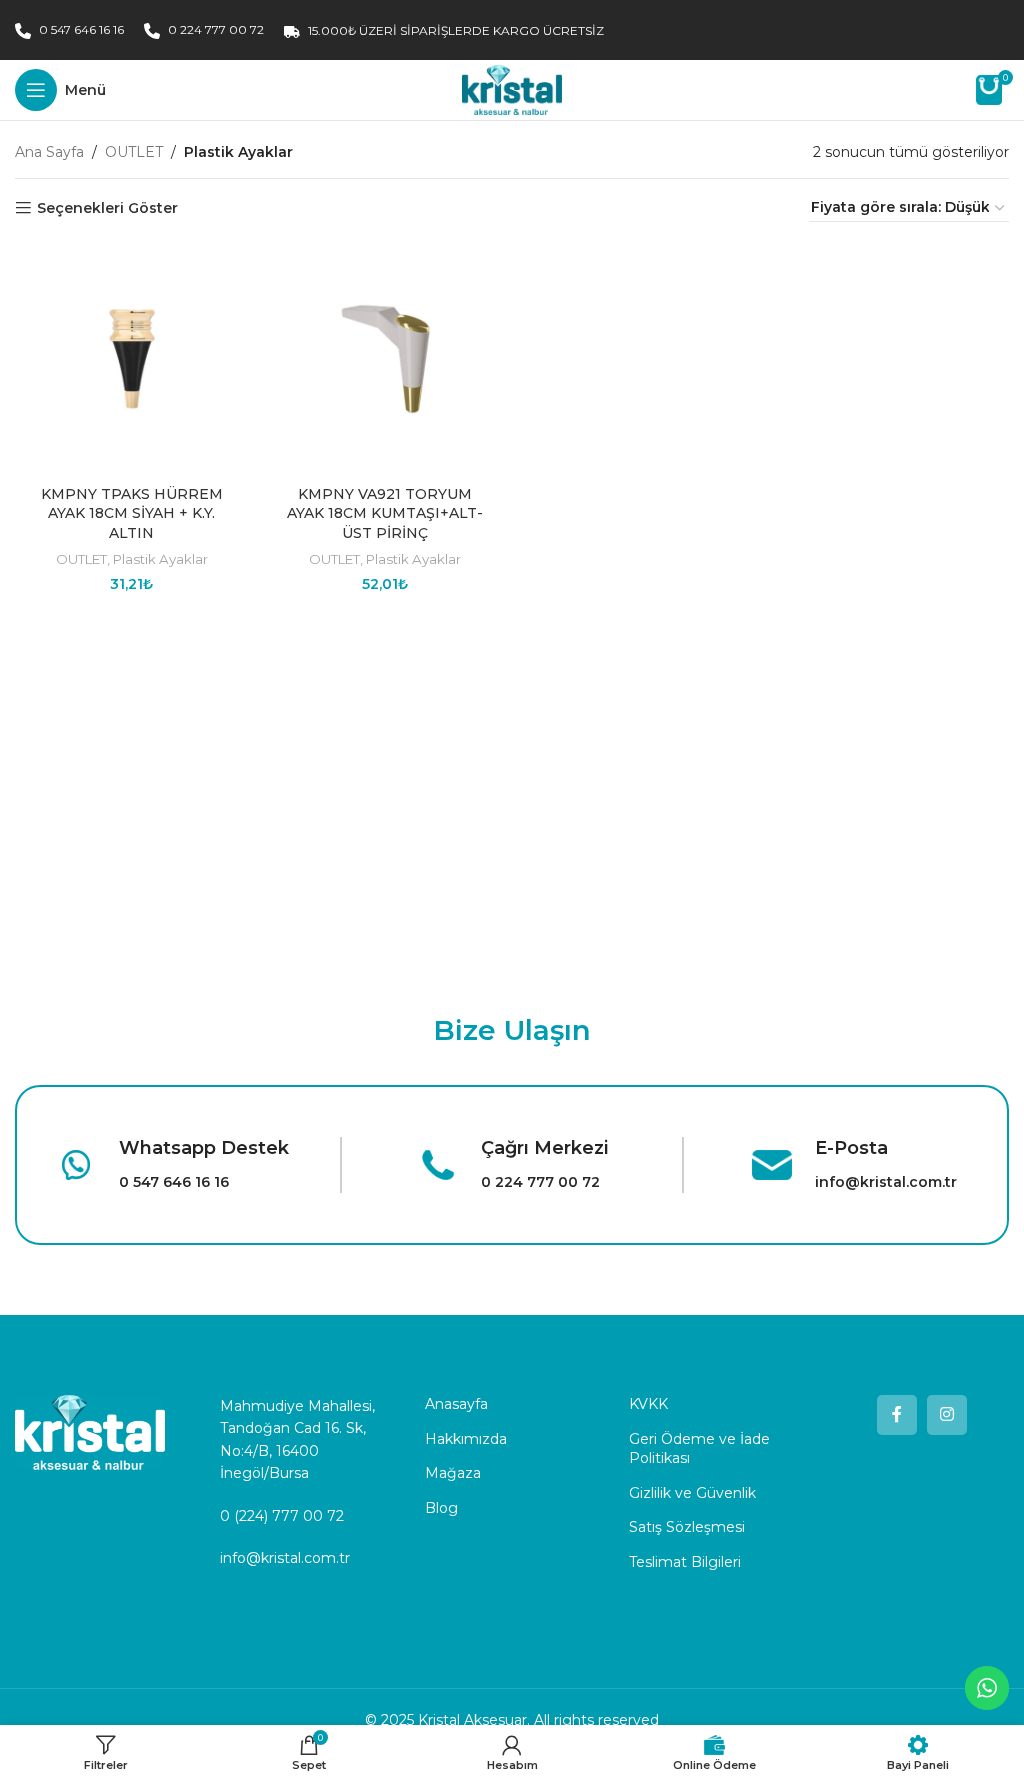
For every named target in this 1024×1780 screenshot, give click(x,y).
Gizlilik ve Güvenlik (692, 1493)
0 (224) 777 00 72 (282, 1516)
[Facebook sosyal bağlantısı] (897, 1415)
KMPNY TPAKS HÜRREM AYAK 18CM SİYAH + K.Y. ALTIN (132, 513)
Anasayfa (456, 1404)
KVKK (648, 1404)
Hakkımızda (466, 1439)
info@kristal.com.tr (285, 1558)
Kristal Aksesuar (472, 1720)
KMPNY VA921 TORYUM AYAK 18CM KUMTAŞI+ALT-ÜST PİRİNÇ (385, 513)
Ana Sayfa (49, 152)
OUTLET (134, 152)
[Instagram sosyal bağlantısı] (947, 1415)
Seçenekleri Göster (107, 208)
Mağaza (453, 1473)
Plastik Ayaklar (160, 559)
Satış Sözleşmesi (687, 1527)
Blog (441, 1508)
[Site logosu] (512, 89)
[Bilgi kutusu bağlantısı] (171, 1165)
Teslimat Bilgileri (685, 1562)
